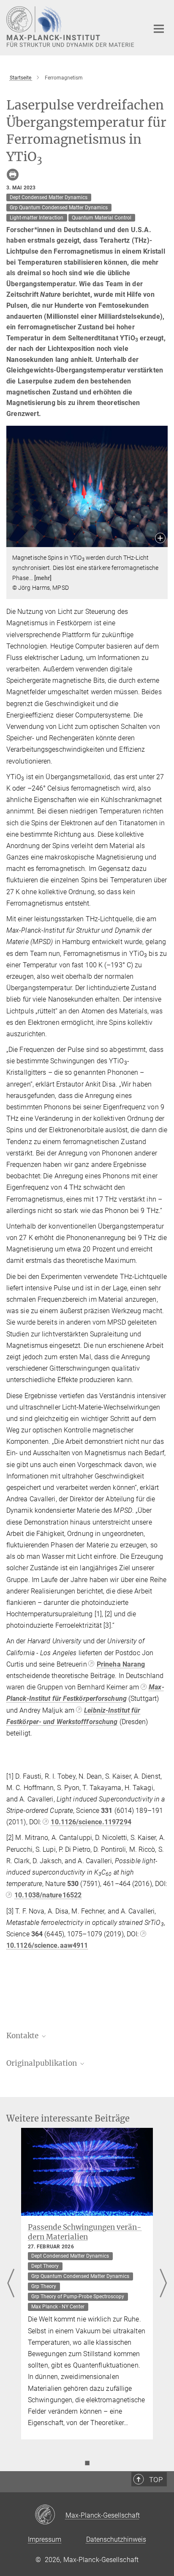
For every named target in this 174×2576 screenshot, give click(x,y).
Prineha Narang (121, 1664)
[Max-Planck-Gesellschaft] (50, 2515)
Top (156, 2480)
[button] (160, 539)
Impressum (45, 2539)
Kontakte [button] (23, 2036)
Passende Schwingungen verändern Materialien (85, 2232)
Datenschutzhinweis (116, 2539)
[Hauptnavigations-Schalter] (159, 29)
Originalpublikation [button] (42, 2063)
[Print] (13, 175)
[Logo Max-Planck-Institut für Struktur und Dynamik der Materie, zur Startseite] (71, 27)
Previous (11, 2284)
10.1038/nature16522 (48, 1895)
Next (163, 2284)
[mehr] (43, 578)
